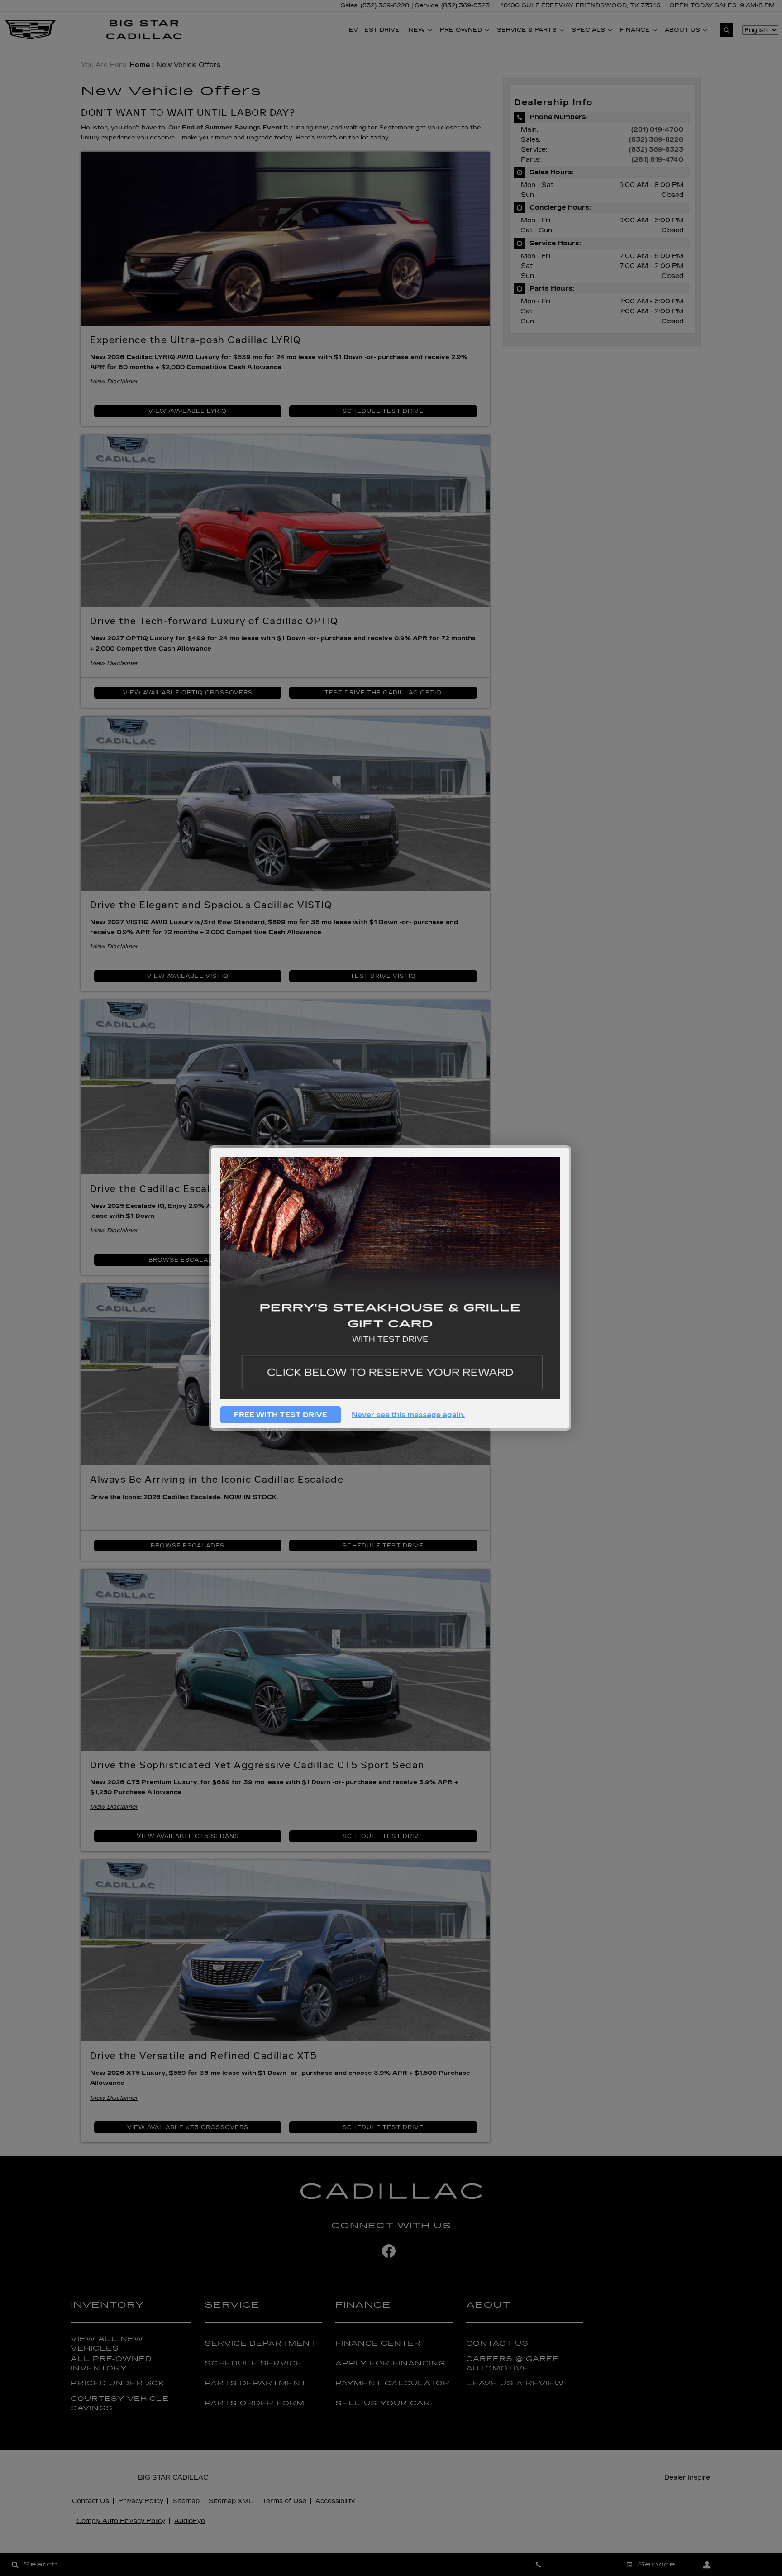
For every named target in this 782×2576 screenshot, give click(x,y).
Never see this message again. (408, 1415)
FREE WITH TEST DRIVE (281, 1415)
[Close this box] (570, 1147)
